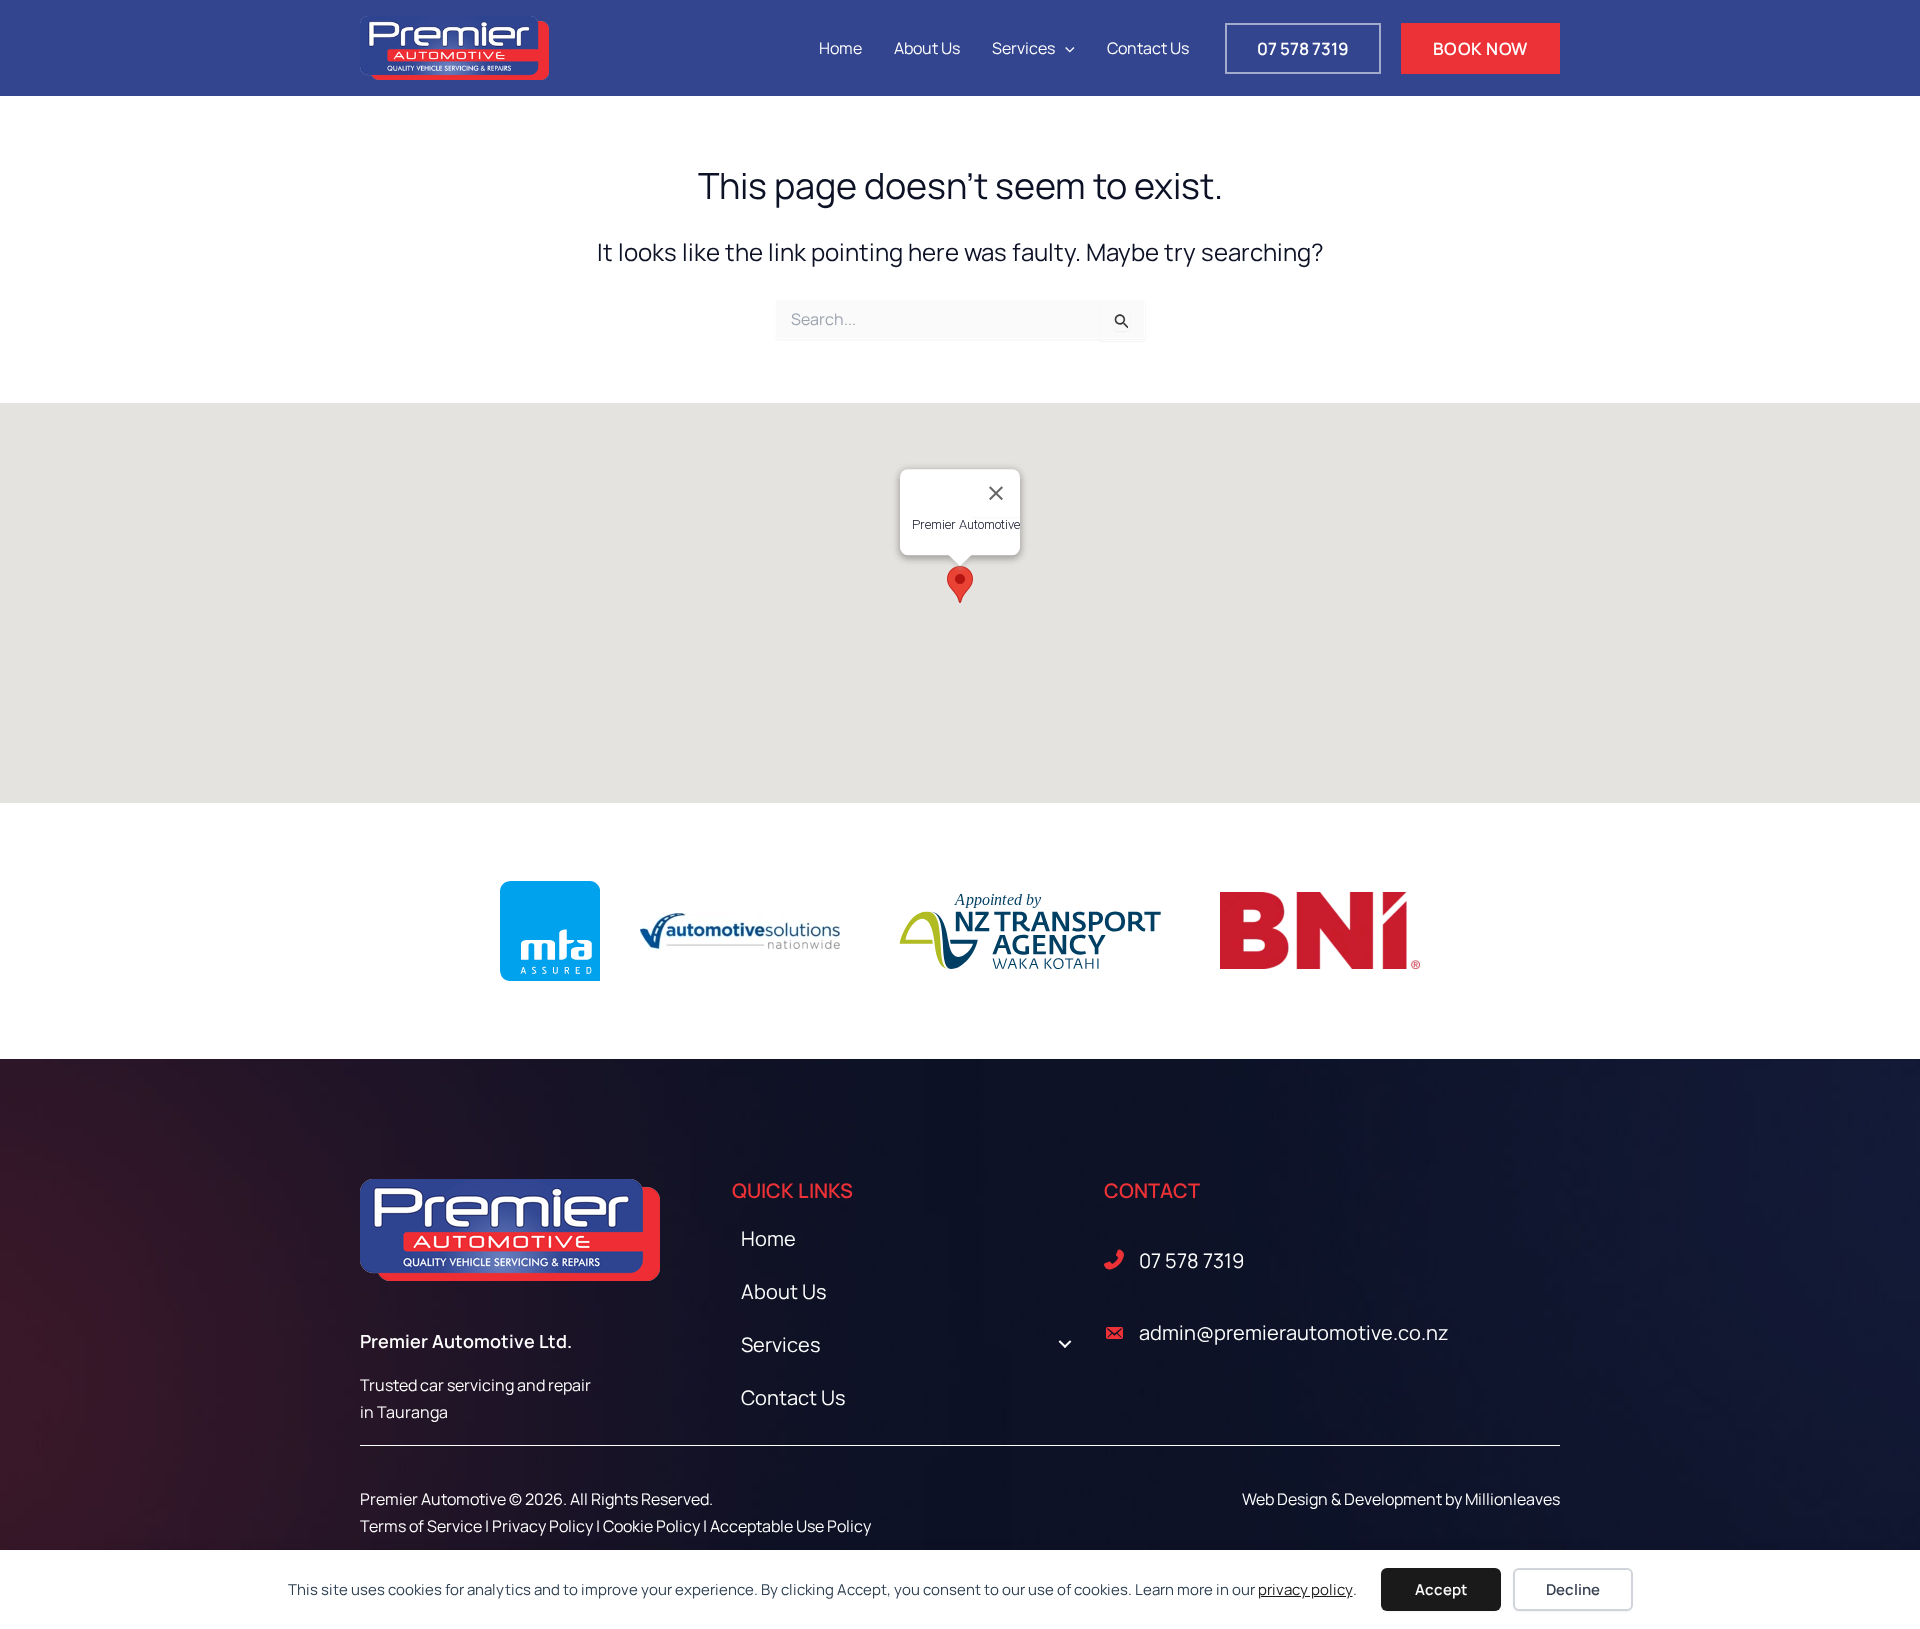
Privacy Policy (542, 1526)
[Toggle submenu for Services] (1064, 1344)
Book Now (1480, 48)
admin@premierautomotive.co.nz (1294, 1332)
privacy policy (1305, 1589)
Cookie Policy (651, 1526)
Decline (1573, 1589)
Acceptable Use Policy (790, 1526)
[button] (1065, 48)
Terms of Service (421, 1526)
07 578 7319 (1191, 1260)
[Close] (996, 493)
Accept (1441, 1589)
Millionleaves (1512, 1499)
